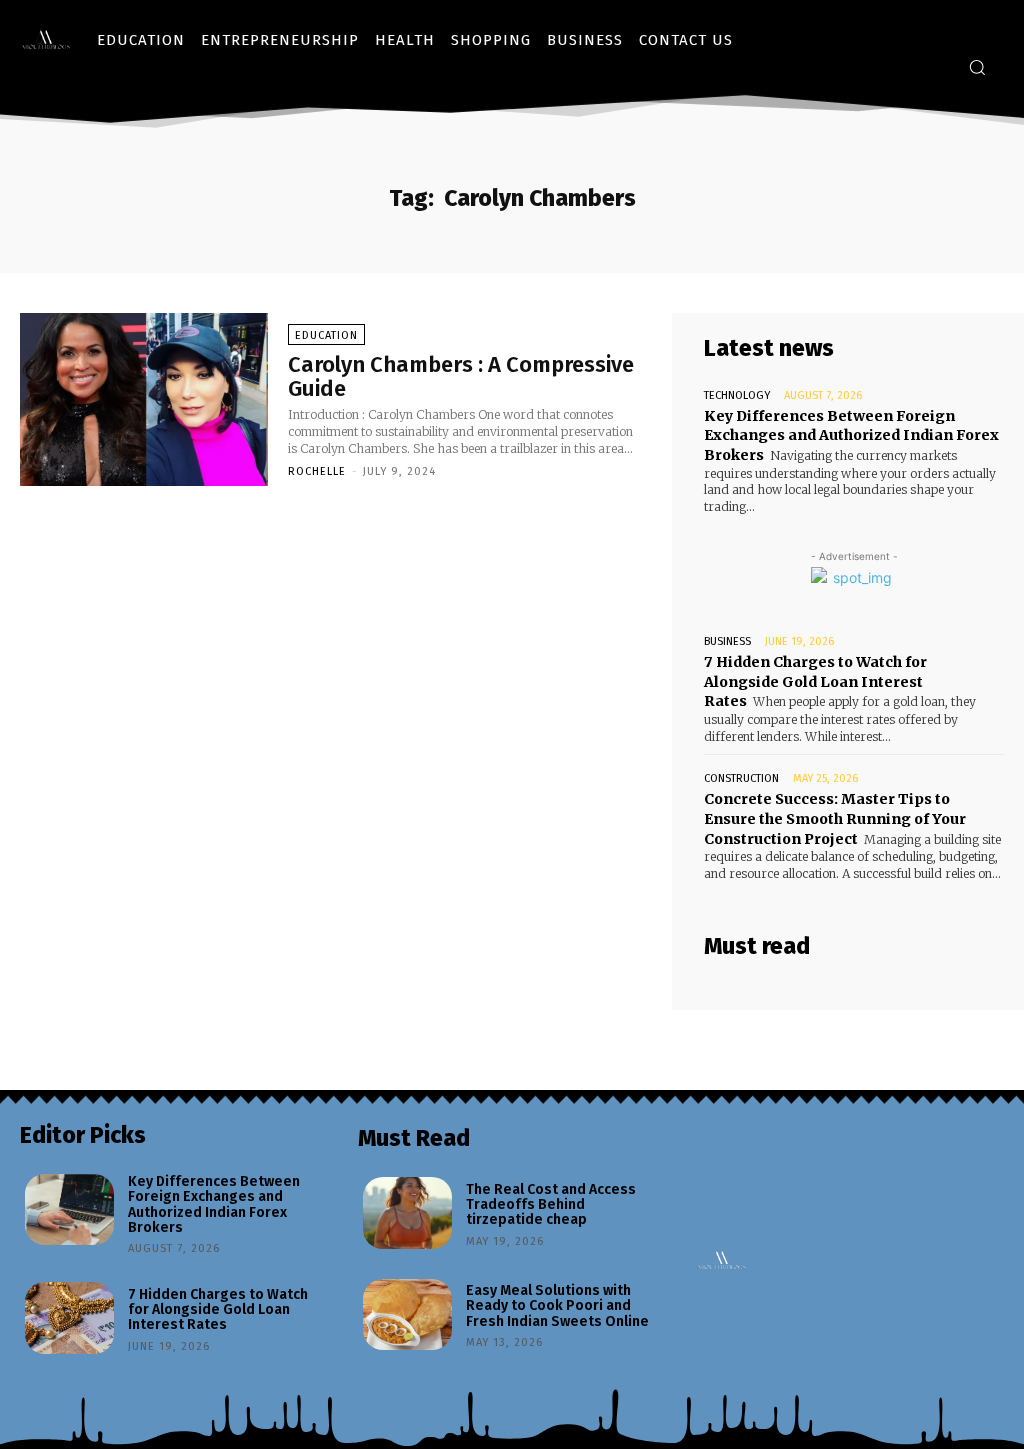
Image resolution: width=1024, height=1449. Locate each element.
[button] (977, 67)
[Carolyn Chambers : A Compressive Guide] (144, 400)
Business (727, 641)
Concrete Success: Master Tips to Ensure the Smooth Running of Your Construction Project (835, 818)
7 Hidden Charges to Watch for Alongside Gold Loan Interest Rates (815, 681)
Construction (741, 778)
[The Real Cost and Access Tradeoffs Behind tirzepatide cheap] (407, 1213)
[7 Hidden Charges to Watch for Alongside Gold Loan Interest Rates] (69, 1318)
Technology (737, 395)
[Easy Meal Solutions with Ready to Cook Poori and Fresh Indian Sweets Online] (407, 1315)
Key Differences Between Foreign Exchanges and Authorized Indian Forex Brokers (851, 435)
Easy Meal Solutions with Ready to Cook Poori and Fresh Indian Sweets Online (557, 1306)
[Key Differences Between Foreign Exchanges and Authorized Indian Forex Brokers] (69, 1210)
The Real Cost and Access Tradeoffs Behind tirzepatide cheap (551, 1205)
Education (326, 335)
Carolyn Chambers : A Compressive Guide (461, 376)
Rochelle (317, 471)
